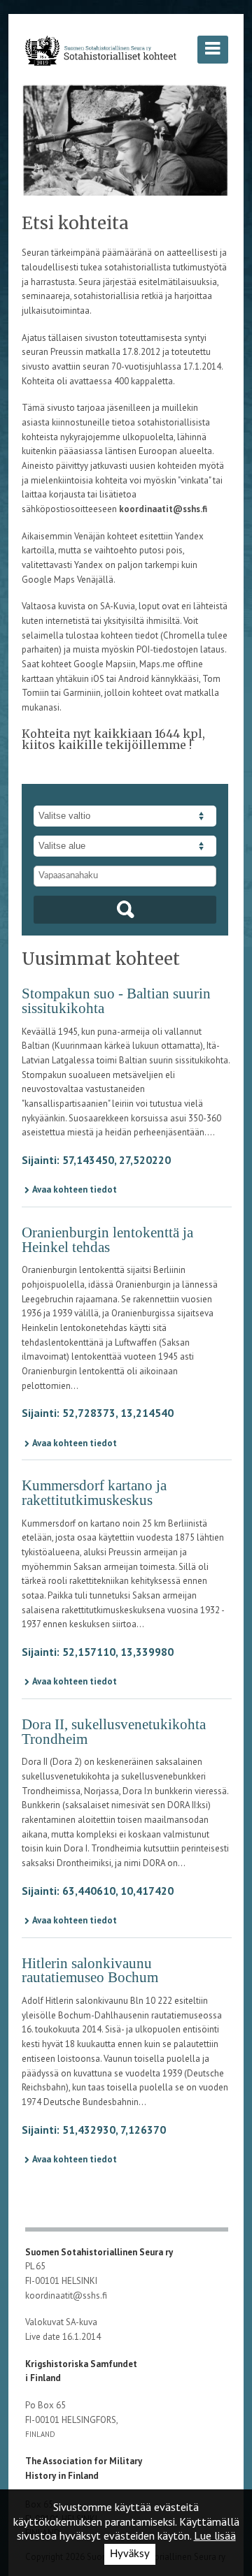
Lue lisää (215, 2535)
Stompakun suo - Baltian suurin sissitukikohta (116, 1001)
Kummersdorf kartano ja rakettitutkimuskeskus (94, 1493)
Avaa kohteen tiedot (75, 1189)
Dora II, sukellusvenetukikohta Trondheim (114, 1732)
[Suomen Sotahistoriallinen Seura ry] (101, 50)
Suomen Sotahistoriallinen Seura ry (100, 2252)
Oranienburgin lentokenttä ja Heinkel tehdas (107, 1240)
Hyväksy (130, 2554)
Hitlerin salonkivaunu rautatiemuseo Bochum (90, 1971)
